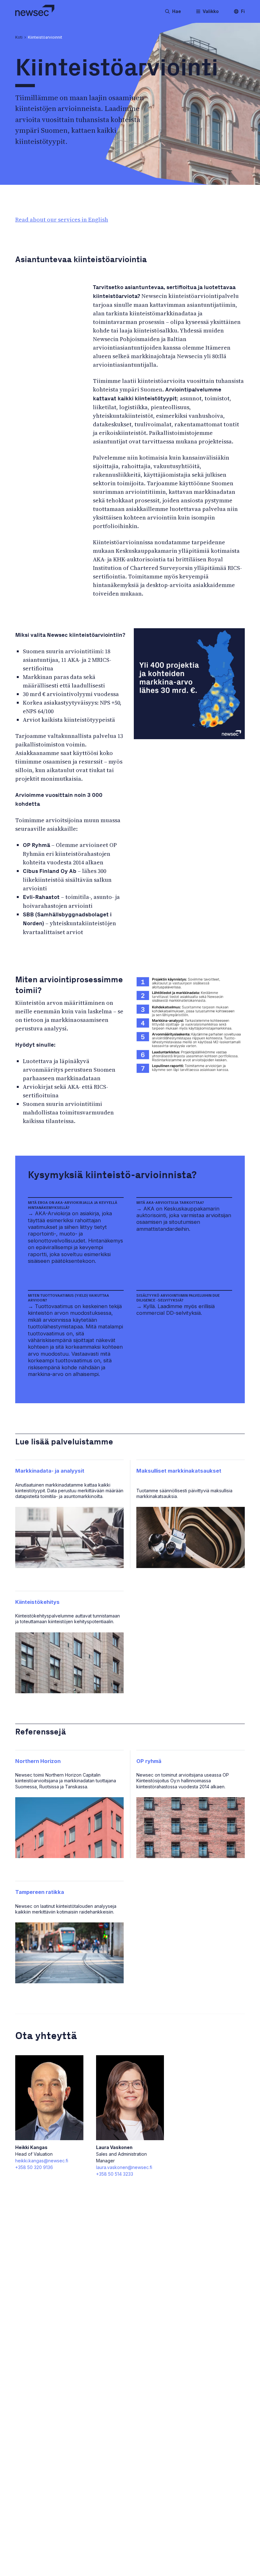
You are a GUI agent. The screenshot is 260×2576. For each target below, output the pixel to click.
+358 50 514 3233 (115, 2174)
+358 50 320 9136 (34, 2167)
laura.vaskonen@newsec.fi (124, 2167)
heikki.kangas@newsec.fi (42, 2161)
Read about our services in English (62, 220)
